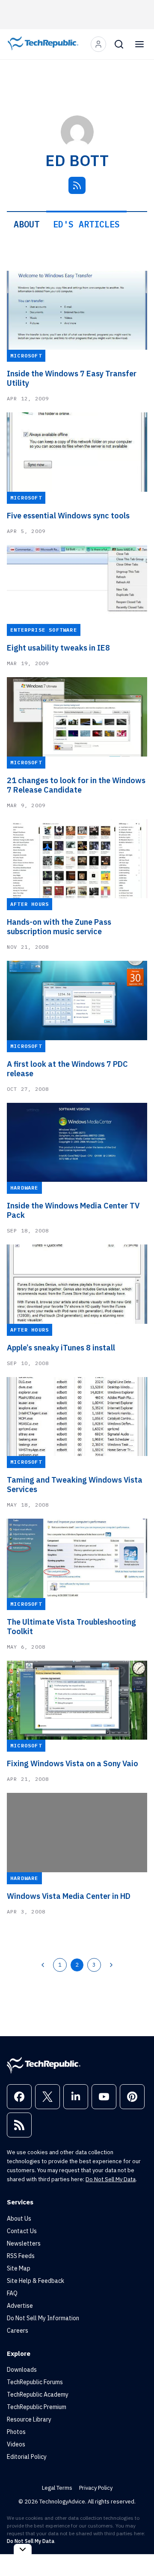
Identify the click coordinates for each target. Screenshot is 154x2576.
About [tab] (27, 224)
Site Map (19, 2268)
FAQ (12, 2293)
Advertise (20, 2306)
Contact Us (22, 2231)
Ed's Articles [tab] (86, 224)
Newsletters (24, 2243)
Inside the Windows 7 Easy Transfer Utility (72, 378)
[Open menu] (139, 44)
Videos (16, 2444)
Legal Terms (57, 2488)
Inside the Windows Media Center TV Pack (73, 1211)
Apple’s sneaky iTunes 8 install (61, 1348)
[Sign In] (98, 44)
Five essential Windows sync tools (68, 516)
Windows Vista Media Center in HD (69, 1896)
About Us (19, 2219)
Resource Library (29, 2419)
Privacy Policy (96, 2488)
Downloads (22, 2370)
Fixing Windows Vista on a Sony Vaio (73, 1764)
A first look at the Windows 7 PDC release (67, 1069)
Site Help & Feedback (36, 2281)
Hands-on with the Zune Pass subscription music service (59, 927)
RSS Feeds (21, 2256)
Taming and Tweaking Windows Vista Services (75, 1485)
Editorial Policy (27, 2457)
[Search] (119, 44)
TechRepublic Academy (38, 2394)
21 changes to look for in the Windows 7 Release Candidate (76, 785)
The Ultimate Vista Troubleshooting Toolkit (71, 1627)
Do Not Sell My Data (111, 2179)
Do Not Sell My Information (43, 2318)
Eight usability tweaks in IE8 (58, 648)
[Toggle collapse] (23, 2549)
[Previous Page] (43, 1965)
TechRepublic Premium (37, 2407)
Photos (16, 2432)
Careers (18, 2331)
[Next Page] (111, 1965)
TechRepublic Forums (35, 2382)
